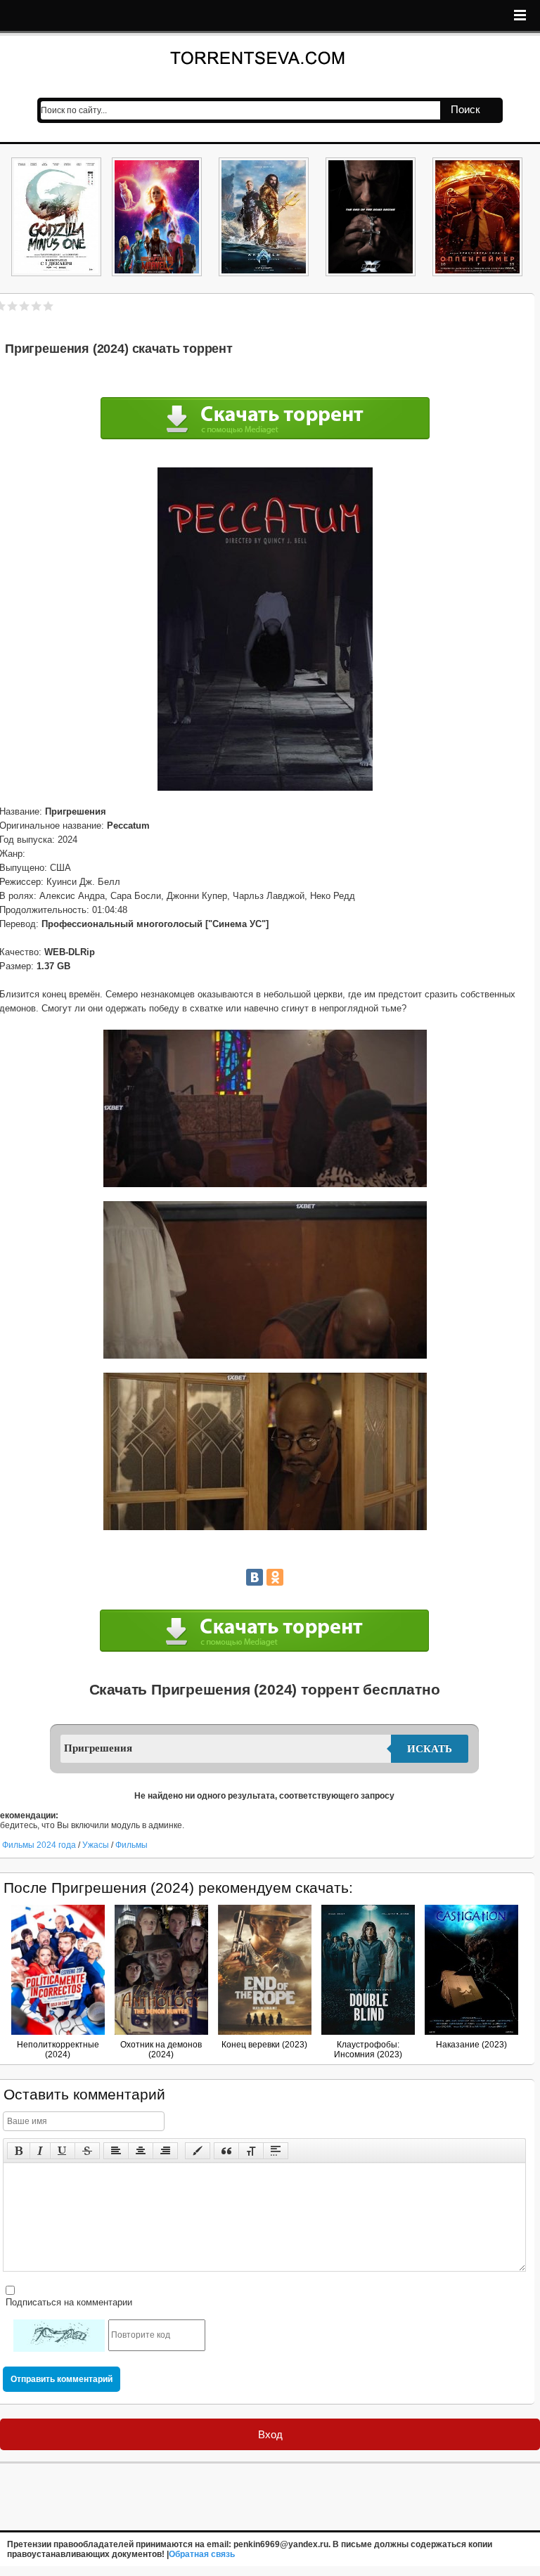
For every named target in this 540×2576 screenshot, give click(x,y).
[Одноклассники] (275, 1577)
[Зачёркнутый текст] (87, 2151)
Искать (430, 1749)
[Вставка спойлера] (276, 2151)
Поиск (465, 109)
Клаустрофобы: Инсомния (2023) (368, 2050)
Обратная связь (202, 2554)
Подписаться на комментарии (67, 2302)
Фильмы (131, 1845)
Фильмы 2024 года (39, 1845)
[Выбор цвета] (198, 2151)
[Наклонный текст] (40, 2151)
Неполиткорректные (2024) (58, 2050)
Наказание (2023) (471, 2045)
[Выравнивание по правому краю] (165, 2151)
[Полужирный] (19, 2151)
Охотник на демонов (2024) (161, 2050)
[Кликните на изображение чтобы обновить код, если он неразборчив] (59, 2336)
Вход (270, 2434)
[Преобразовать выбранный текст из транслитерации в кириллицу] (251, 2151)
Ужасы (97, 1845)
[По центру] (141, 2151)
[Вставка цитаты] (226, 2151)
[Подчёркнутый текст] (63, 2151)
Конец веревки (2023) (264, 2045)
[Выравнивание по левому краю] (116, 2151)
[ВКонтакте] (255, 1577)
